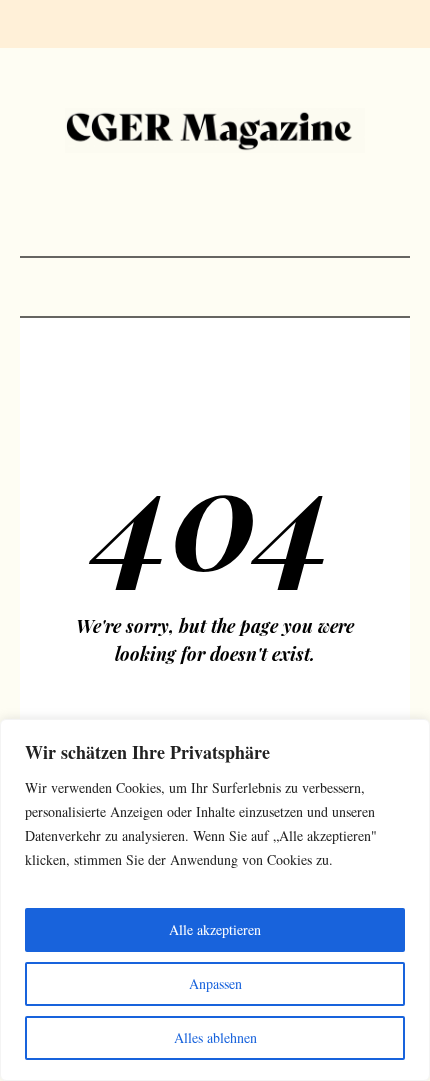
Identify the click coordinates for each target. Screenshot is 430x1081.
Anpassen (215, 983)
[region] (215, 900)
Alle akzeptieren (215, 929)
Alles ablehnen (215, 1037)
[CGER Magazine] (215, 130)
